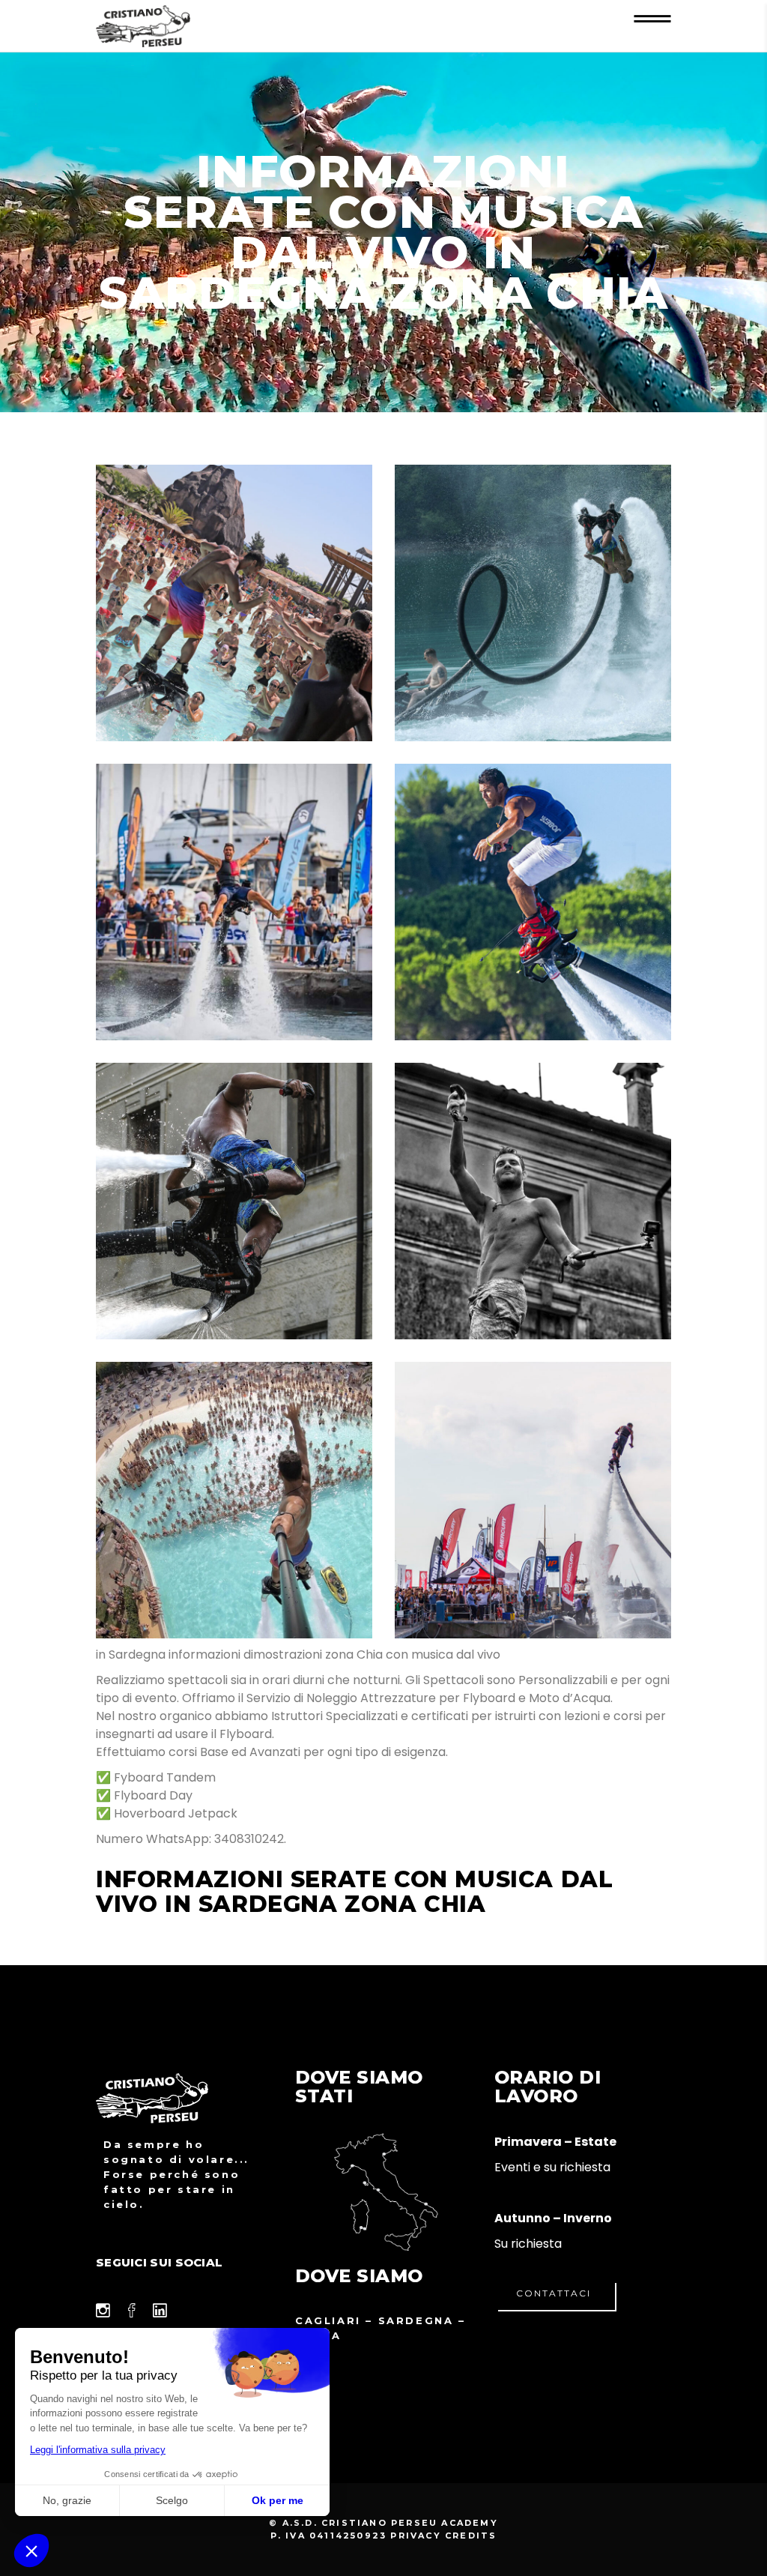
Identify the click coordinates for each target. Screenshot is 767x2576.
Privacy (415, 2536)
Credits (471, 2536)
